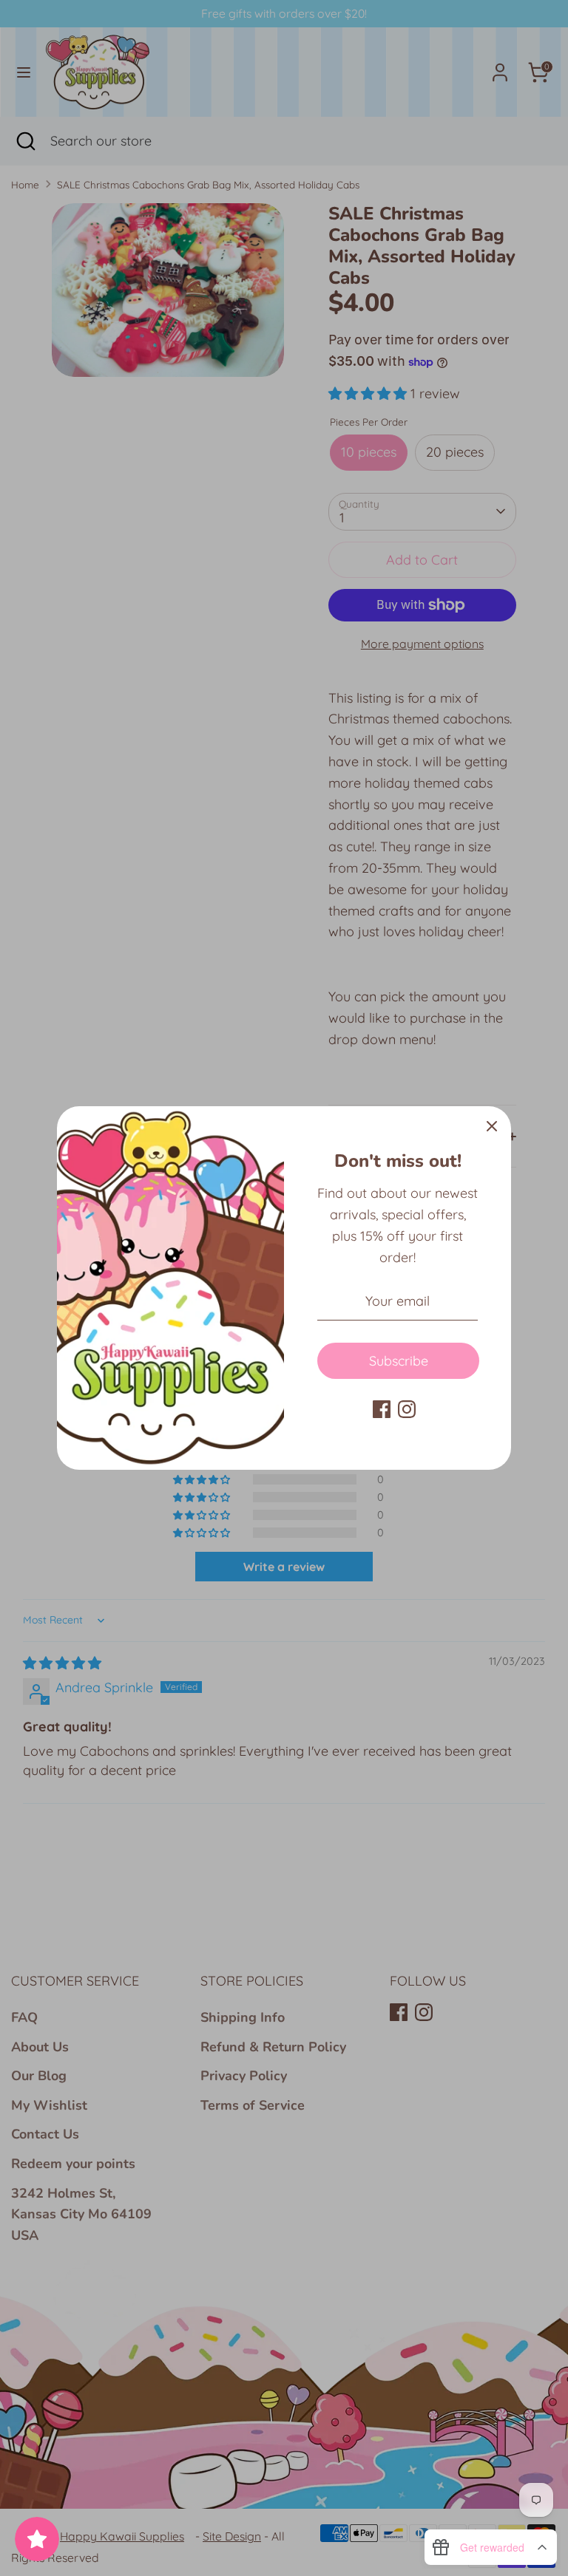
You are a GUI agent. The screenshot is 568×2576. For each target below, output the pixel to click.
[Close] (492, 1125)
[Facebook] (382, 1409)
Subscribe (399, 1361)
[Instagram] (407, 1409)
